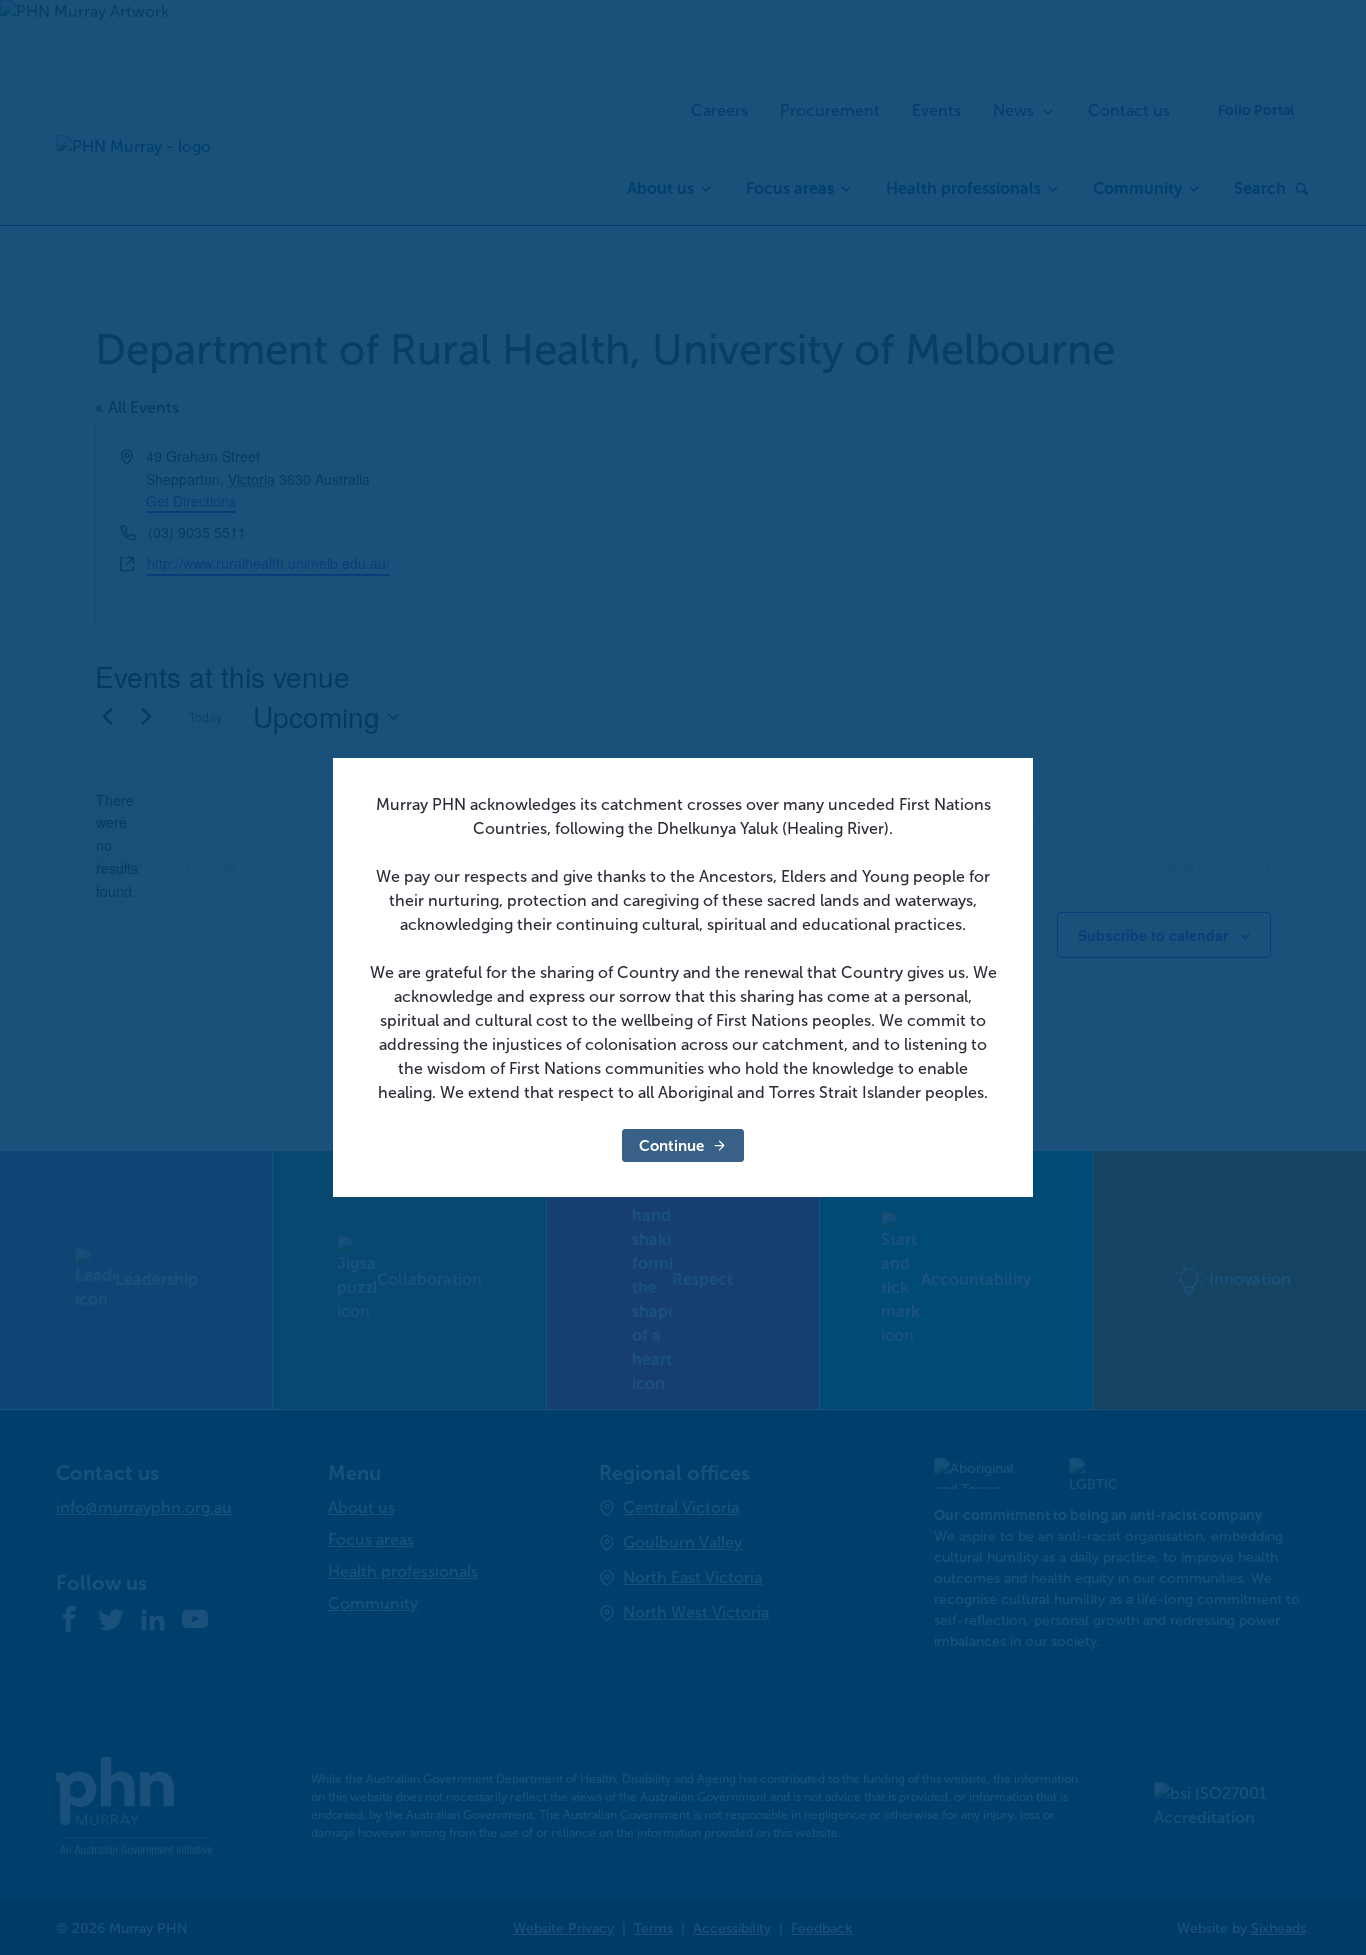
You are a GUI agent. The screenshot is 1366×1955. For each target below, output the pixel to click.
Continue (671, 1145)
